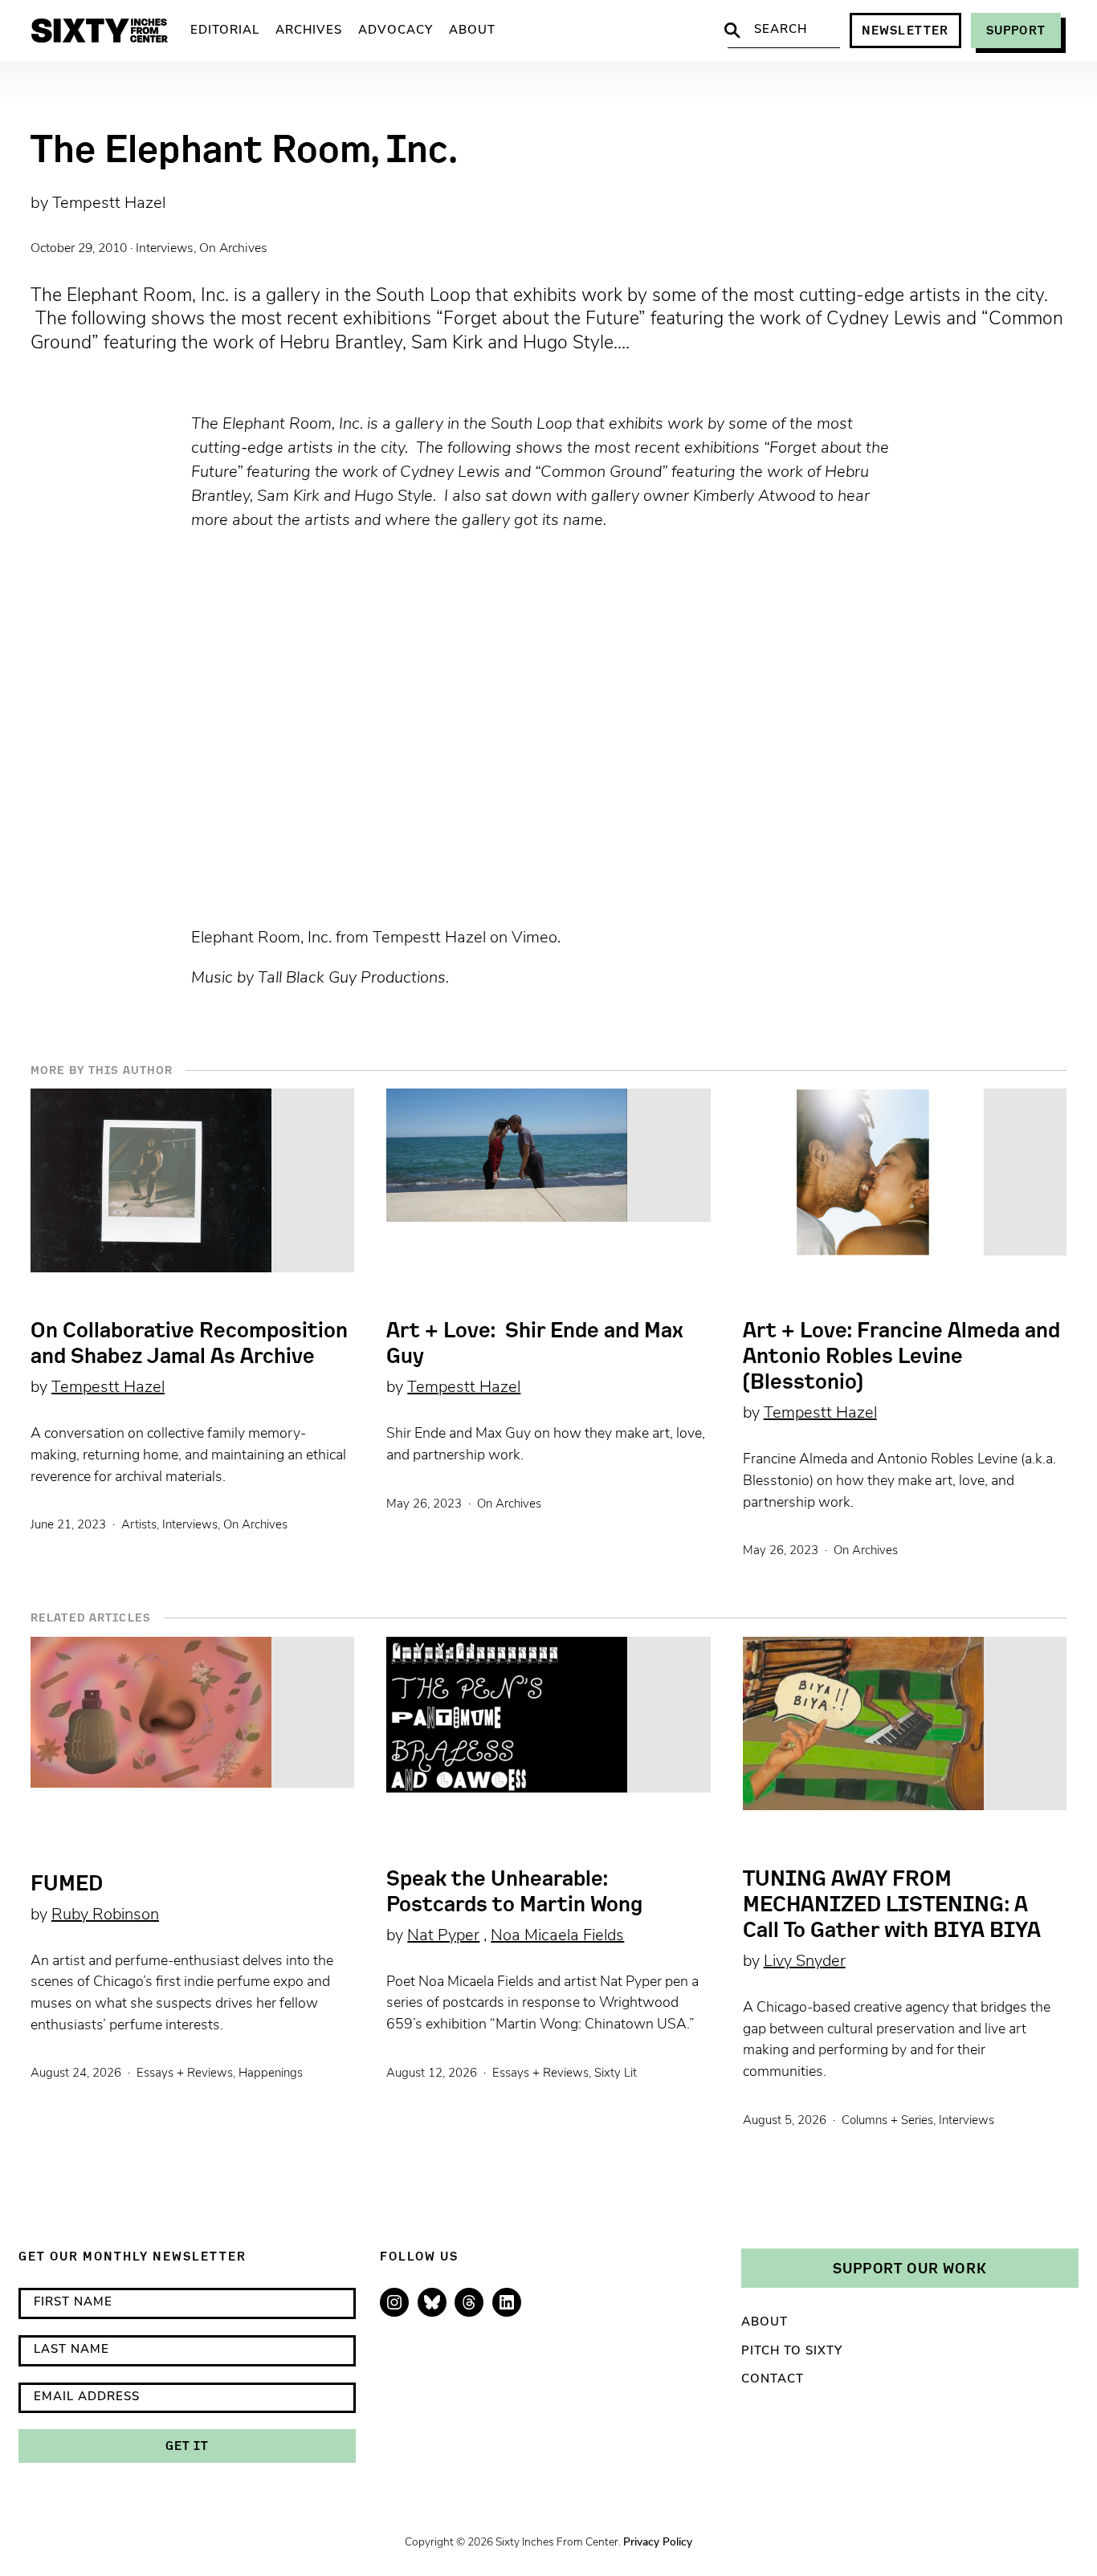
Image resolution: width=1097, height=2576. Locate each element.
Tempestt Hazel (109, 204)
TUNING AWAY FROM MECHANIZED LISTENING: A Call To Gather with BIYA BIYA (892, 1904)
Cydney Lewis (450, 473)
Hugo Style (394, 497)
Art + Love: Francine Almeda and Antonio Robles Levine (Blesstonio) (901, 1356)
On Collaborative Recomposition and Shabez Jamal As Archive (189, 1343)
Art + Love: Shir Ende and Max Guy (535, 1343)
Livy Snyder (805, 1962)
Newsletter (905, 30)
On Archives (233, 249)
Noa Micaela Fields (557, 1936)
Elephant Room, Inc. (261, 938)
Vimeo (534, 938)
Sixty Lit (616, 2074)
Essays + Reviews (185, 2074)
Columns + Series (887, 2121)
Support (1016, 30)
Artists (139, 1526)
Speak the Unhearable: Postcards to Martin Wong (514, 1891)
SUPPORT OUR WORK (910, 2268)
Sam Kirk (288, 497)
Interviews (165, 249)
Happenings (271, 2074)
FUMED (67, 1883)
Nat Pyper (443, 1936)
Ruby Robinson (105, 1915)
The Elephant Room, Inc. (279, 425)
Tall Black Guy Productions (352, 979)
